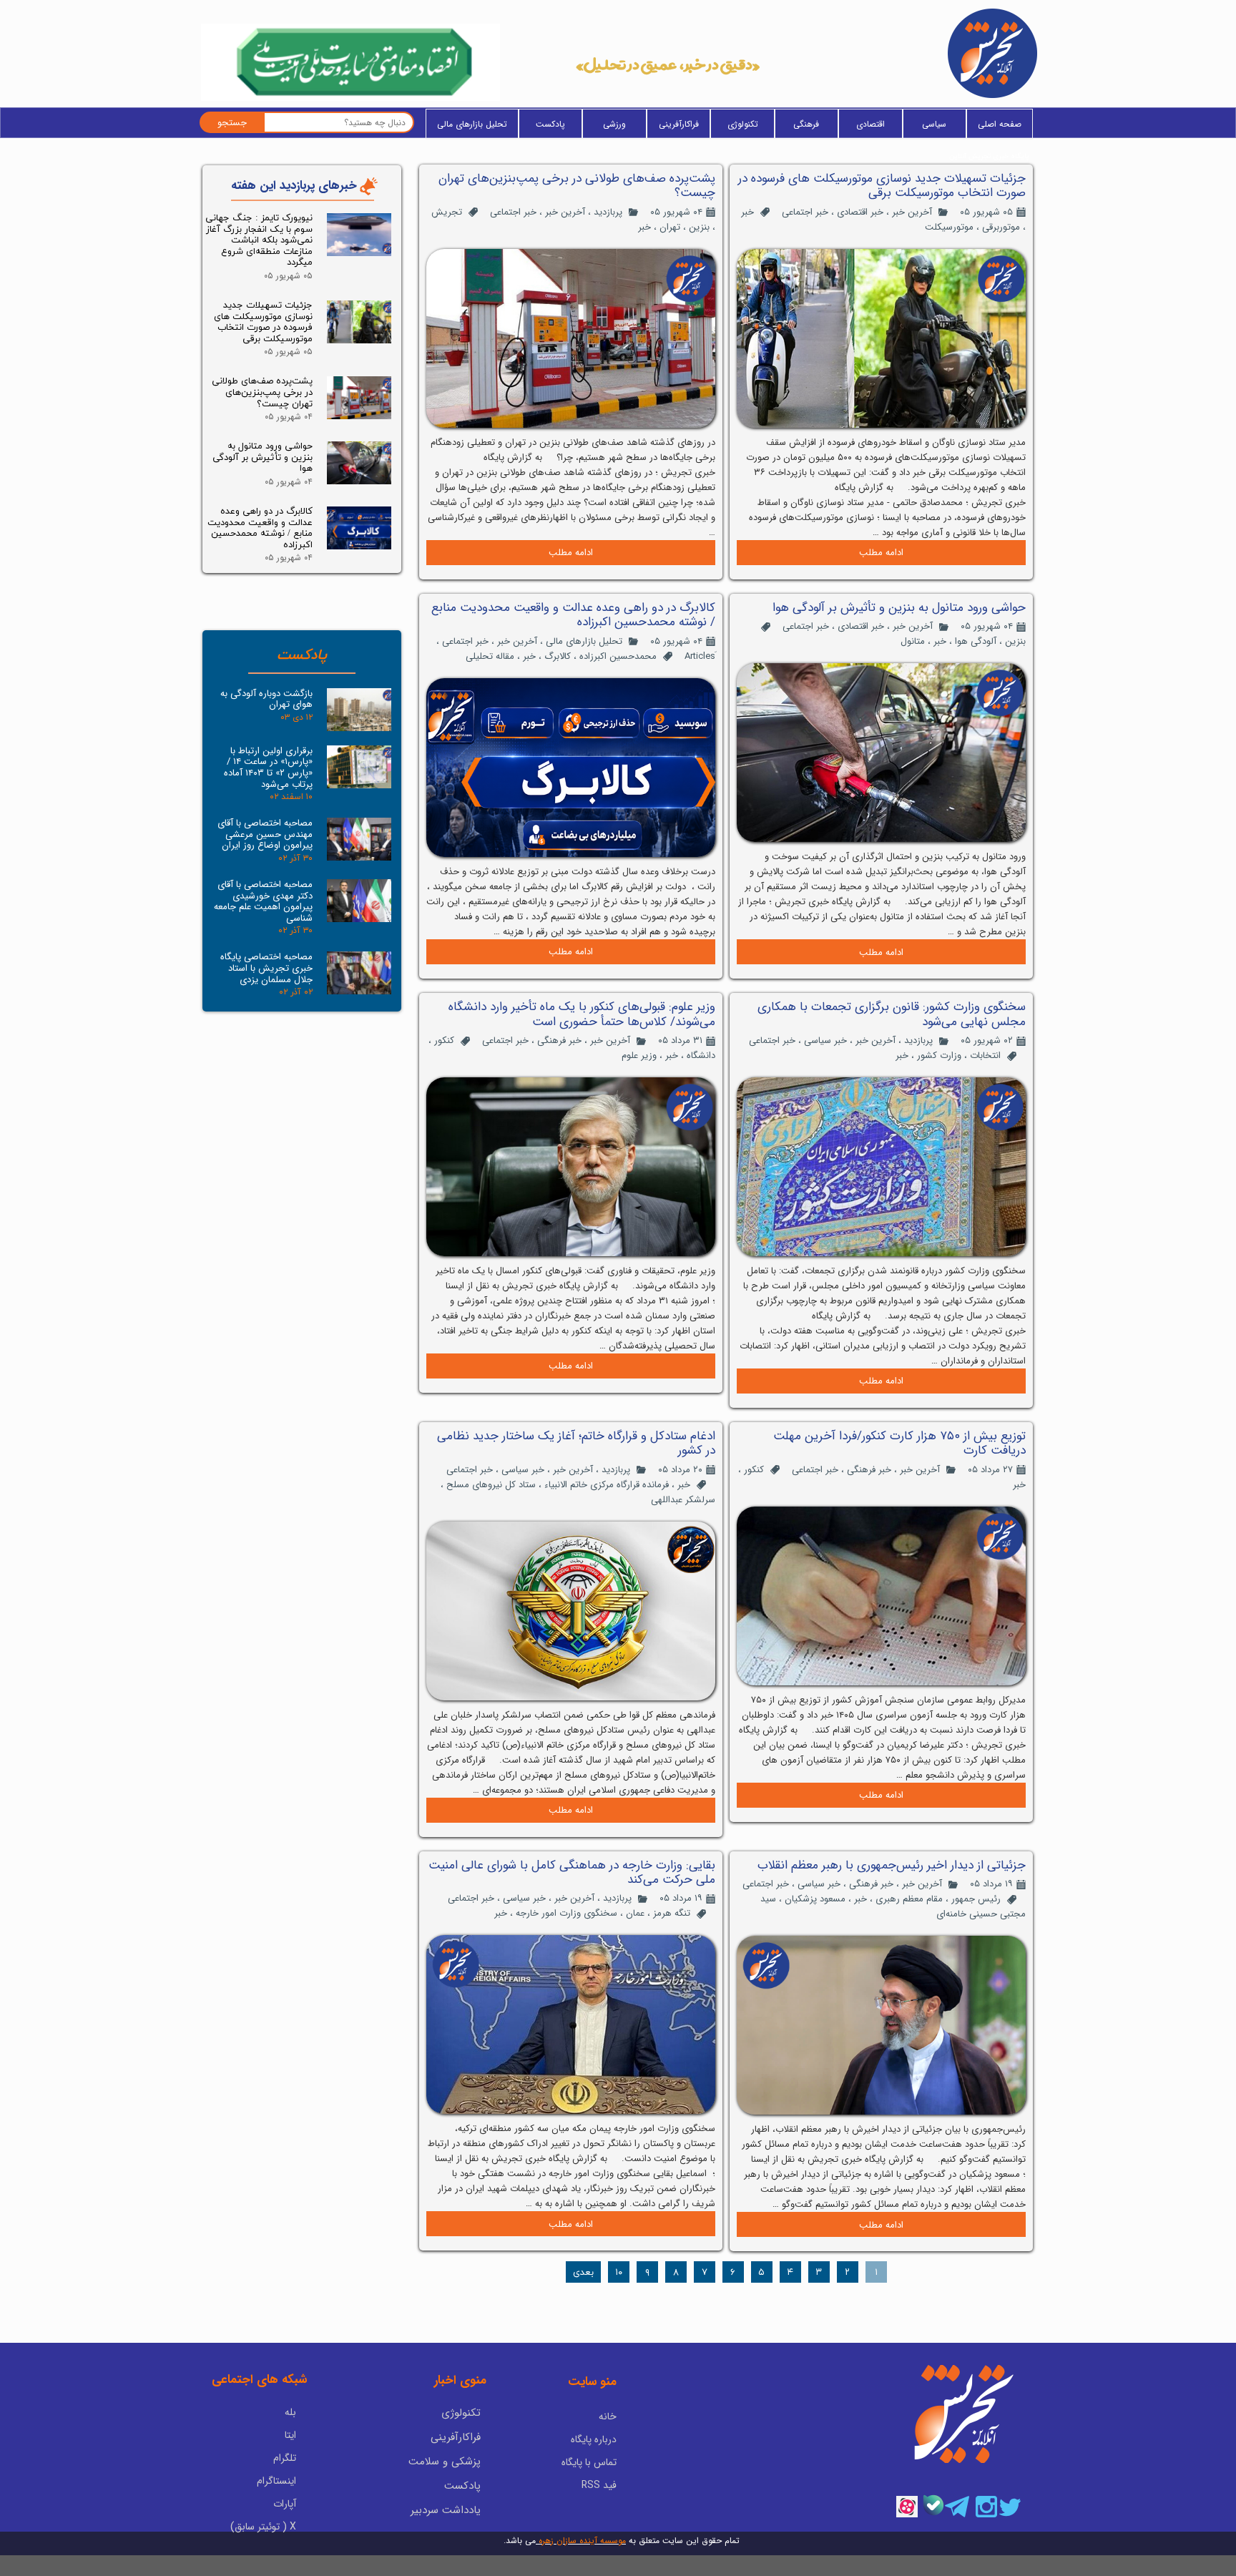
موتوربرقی (1001, 227)
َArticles (700, 656)
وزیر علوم (639, 1056)
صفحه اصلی (1000, 124)
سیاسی (934, 124)
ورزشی (614, 124)
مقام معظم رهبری (909, 1899)
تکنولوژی (743, 124)
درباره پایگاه (594, 2439)
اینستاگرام (276, 2481)
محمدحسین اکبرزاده (618, 656)
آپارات (285, 2504)
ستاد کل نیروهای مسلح (491, 1485)
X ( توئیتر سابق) (263, 2527)
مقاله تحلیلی (490, 656)
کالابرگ (558, 656)
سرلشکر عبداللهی (683, 1500)
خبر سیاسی (825, 1040)
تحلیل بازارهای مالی (472, 124)
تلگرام (285, 2458)
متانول (913, 641)
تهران (670, 227)
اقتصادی (870, 124)
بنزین (699, 227)
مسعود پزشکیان (815, 1899)
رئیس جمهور (976, 1899)
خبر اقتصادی (860, 212)
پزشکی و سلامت (445, 2462)
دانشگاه (701, 1056)
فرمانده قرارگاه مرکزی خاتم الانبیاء (607, 1485)
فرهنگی (806, 124)
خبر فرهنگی (559, 1040)
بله (290, 2412)
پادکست (550, 124)
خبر (747, 212)
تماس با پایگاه (589, 2462)
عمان (635, 1913)
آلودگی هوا (976, 641)
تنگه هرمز (672, 1913)
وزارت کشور (939, 1056)
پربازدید (608, 212)
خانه (608, 2416)
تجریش (447, 212)
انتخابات (985, 1056)
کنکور (444, 1040)
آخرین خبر (912, 212)
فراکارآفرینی (679, 124)
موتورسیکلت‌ (949, 227)
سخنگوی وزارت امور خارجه (566, 1913)
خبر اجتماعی (805, 212)
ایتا (290, 2435)
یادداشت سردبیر (446, 2510)
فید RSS (599, 2485)
